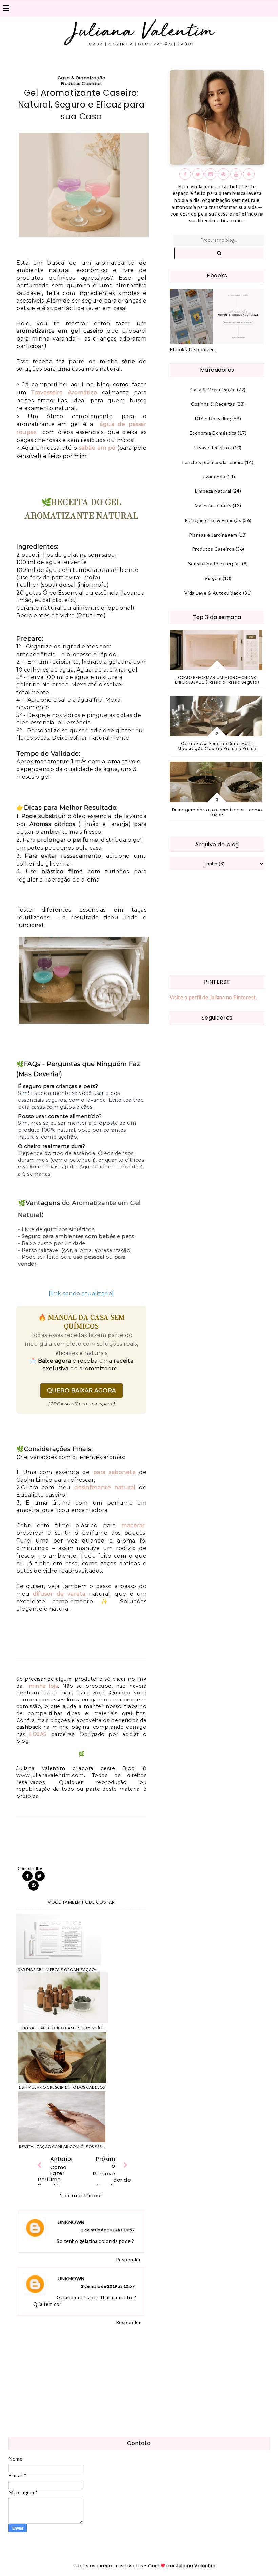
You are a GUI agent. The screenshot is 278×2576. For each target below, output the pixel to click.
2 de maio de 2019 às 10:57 (108, 2230)
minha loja (43, 1686)
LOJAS (38, 1734)
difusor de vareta (59, 1594)
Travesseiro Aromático (64, 393)
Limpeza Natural (213, 491)
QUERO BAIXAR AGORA (82, 1390)
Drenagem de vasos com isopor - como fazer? (217, 812)
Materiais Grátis (213, 506)
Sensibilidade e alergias (215, 564)
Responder (128, 2259)
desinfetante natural (105, 1487)
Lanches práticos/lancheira (213, 462)
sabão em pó (97, 448)
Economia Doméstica (213, 433)
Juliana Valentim (196, 2566)
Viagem (213, 578)
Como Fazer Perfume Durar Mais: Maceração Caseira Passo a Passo (217, 746)
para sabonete (115, 1472)
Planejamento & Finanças (213, 520)
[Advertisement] (217, 923)
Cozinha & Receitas (213, 404)
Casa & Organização (82, 78)
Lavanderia (213, 476)
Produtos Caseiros (82, 84)
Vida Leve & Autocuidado (213, 593)
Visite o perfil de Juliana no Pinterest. (213, 997)
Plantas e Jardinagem (213, 535)
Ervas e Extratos (213, 448)
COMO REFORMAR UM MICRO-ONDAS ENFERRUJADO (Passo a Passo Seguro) (217, 680)
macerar (133, 1525)
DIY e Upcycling (213, 418)
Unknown (71, 2222)
